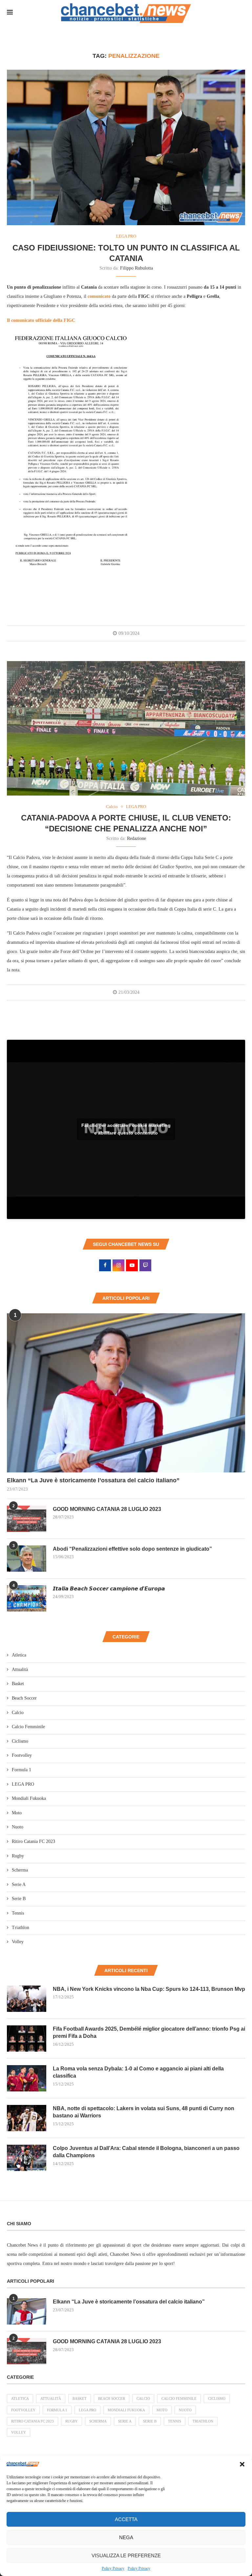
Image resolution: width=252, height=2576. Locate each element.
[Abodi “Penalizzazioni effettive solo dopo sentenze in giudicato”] (27, 1559)
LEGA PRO (23, 1784)
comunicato (99, 296)
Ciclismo (20, 1741)
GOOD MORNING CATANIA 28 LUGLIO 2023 (107, 1509)
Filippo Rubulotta (136, 268)
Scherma (20, 1870)
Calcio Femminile (28, 1727)
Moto (17, 1813)
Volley (18, 1942)
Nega (126, 2537)
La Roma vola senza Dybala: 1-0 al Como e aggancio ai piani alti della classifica (138, 2072)
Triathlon (21, 1928)
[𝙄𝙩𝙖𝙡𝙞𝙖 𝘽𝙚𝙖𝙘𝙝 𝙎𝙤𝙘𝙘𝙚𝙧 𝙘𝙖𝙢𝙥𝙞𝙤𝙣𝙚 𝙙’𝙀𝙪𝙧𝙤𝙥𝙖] (27, 1598)
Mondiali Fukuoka (29, 1798)
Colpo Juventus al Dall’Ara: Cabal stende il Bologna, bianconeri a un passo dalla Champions (146, 2152)
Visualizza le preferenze (126, 2555)
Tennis (18, 1913)
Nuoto (18, 1827)
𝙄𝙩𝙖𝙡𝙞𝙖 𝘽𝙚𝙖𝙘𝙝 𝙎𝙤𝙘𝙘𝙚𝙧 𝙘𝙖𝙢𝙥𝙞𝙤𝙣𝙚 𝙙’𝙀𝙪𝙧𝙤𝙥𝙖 (109, 1589)
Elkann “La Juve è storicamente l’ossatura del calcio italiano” (93, 1480)
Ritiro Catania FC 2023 (33, 1841)
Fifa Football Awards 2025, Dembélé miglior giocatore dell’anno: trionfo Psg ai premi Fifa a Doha (149, 2032)
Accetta (126, 2519)
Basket (18, 1684)
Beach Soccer (24, 1698)
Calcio (18, 1713)
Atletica (19, 1655)
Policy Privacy (113, 2568)
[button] (242, 2464)
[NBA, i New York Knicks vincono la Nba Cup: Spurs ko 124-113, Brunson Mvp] (27, 1999)
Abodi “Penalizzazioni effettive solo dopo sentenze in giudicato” (132, 1549)
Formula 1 (21, 1770)
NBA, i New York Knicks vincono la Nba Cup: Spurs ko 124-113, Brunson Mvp (149, 1989)
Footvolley (22, 1755)
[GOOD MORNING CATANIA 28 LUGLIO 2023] (27, 1519)
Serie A (19, 1884)
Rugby (18, 1856)
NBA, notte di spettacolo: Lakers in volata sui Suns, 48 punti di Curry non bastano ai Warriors (144, 2112)
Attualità (20, 1670)
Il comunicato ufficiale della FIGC (41, 320)
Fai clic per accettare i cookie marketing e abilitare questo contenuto (126, 1129)
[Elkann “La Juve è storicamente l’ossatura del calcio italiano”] (126, 1393)
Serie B (19, 1899)
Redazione (136, 838)
